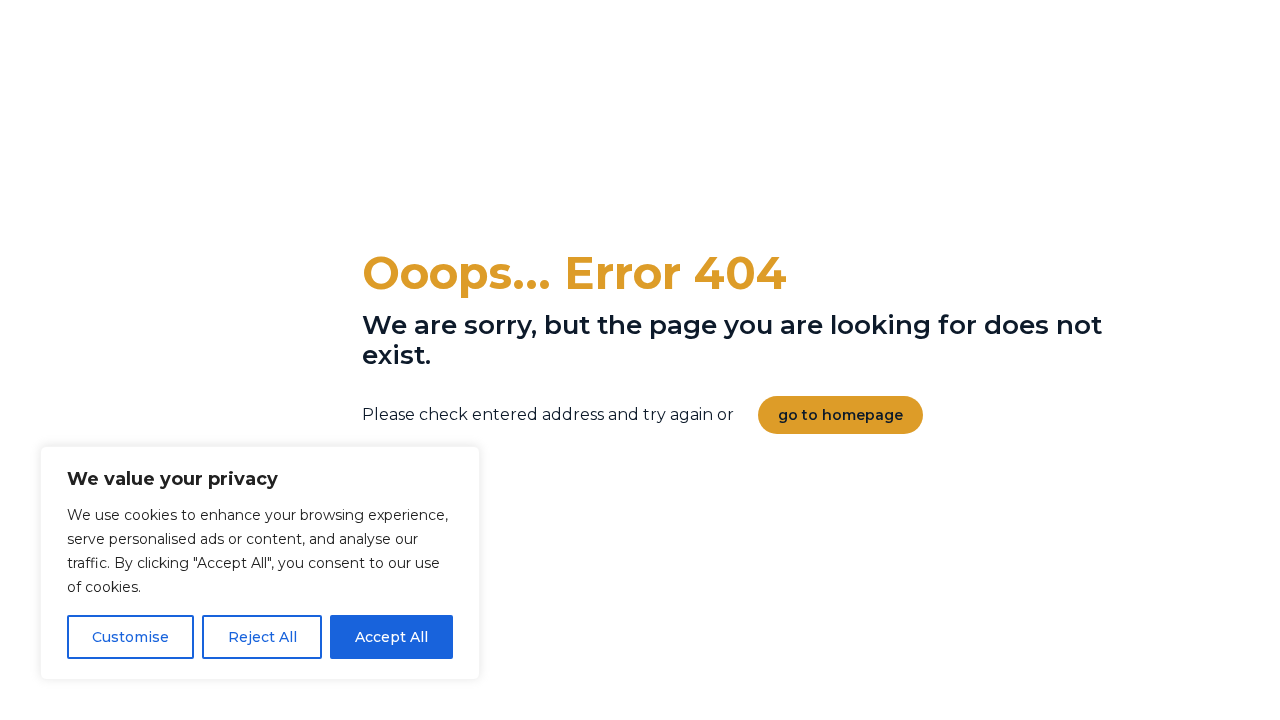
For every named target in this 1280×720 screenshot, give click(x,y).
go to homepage (840, 415)
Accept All (391, 637)
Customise (130, 637)
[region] (260, 563)
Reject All (262, 637)
